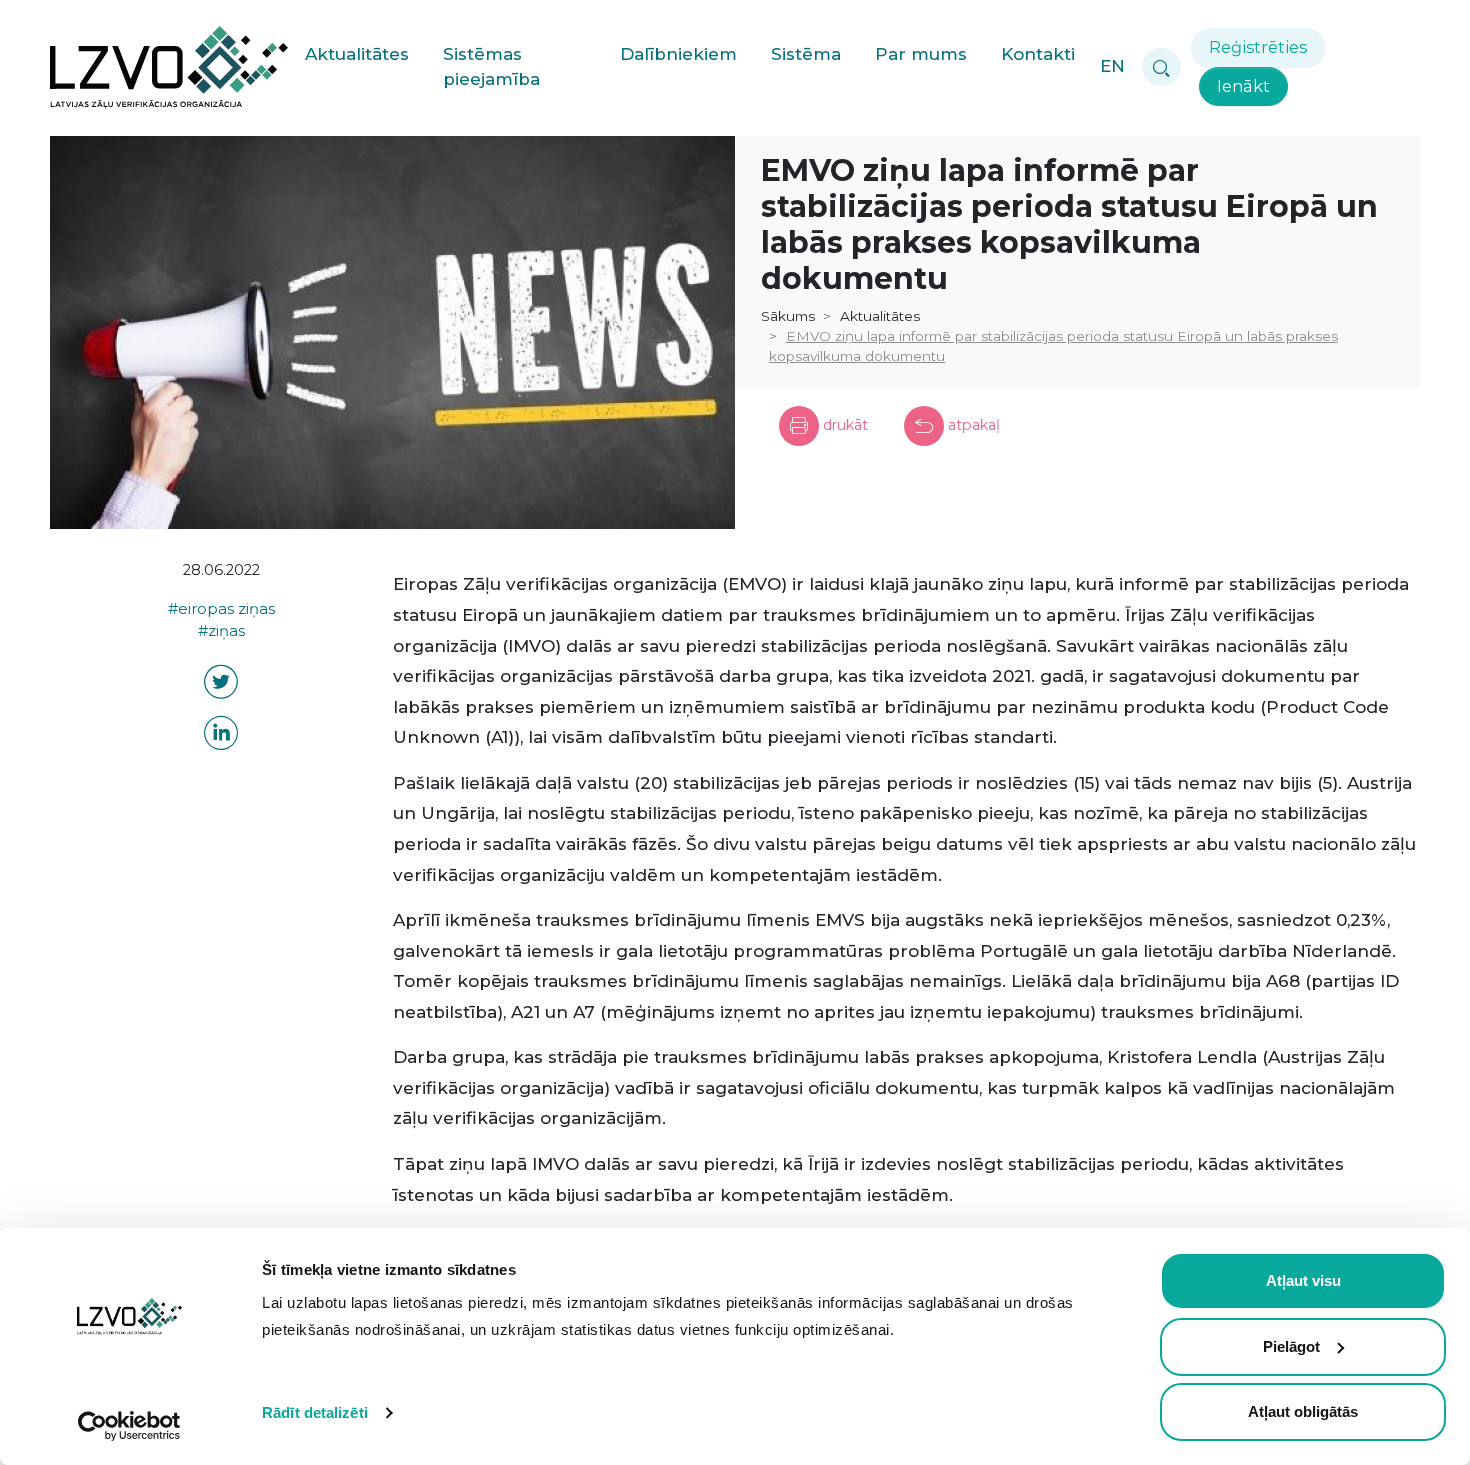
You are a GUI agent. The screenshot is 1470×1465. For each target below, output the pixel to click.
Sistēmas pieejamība (491, 67)
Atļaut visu (1303, 1280)
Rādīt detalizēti (315, 1412)
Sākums (788, 316)
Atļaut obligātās (1303, 1411)
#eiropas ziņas (221, 609)
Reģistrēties (1258, 47)
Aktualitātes (357, 54)
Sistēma (806, 54)
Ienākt (1243, 86)
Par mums (921, 54)
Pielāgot (1291, 1346)
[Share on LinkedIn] (221, 736)
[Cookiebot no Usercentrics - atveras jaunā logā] (129, 1426)
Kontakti (1038, 54)
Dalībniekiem (678, 54)
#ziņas (221, 631)
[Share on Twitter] (221, 685)
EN (1112, 66)
